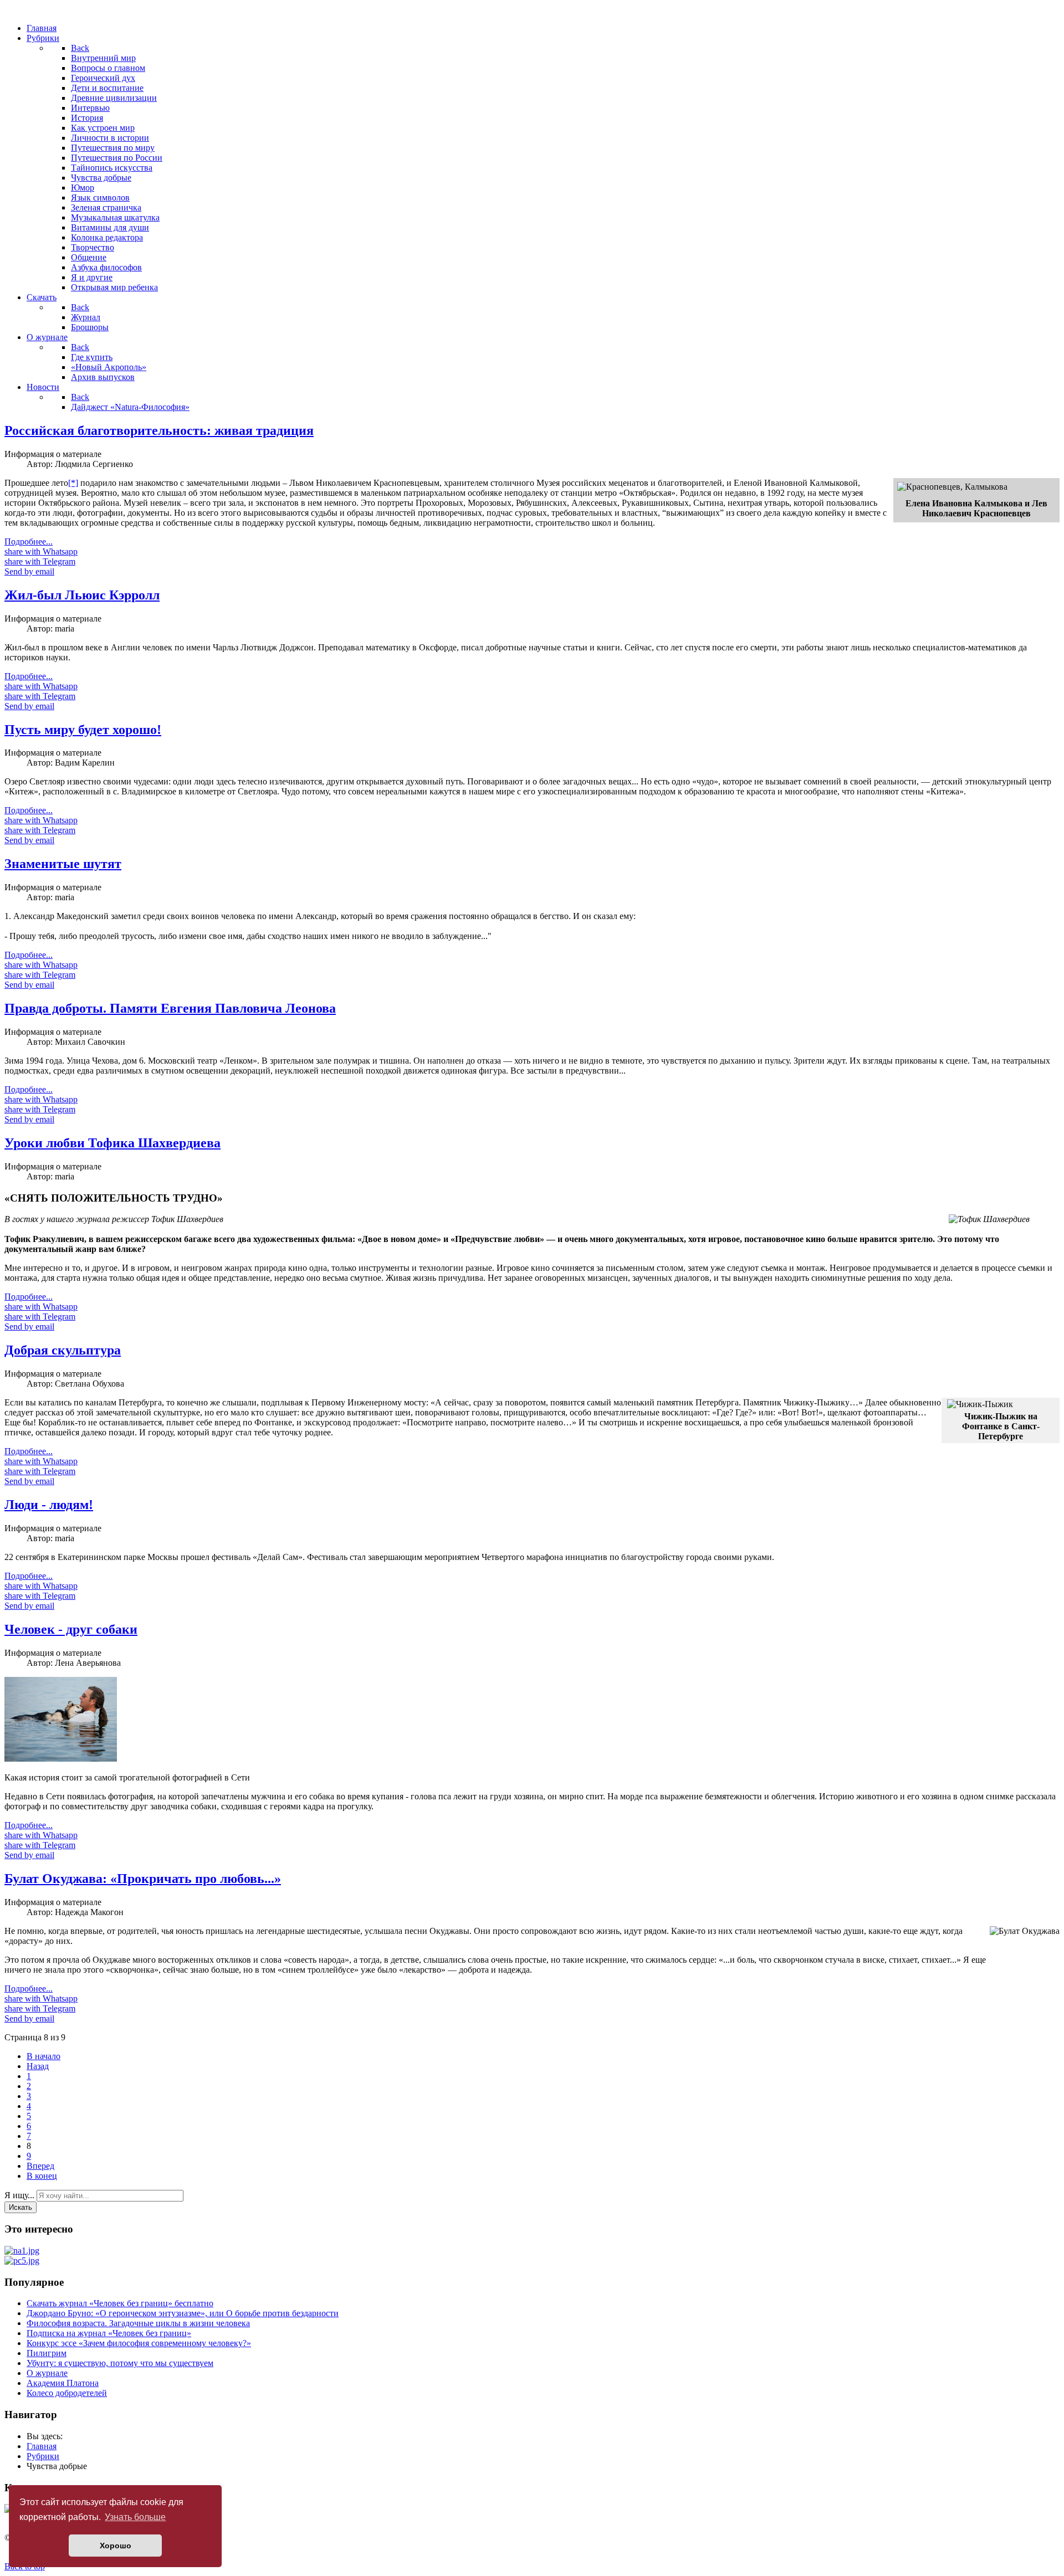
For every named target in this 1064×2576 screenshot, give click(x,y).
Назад (38, 2066)
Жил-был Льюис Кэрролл (82, 595)
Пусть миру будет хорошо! (83, 730)
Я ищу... (19, 2195)
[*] (73, 483)
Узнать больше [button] (135, 2517)
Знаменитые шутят (63, 864)
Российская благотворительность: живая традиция (159, 430)
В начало (44, 2056)
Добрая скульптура (63, 1350)
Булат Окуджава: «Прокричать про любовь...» (143, 1879)
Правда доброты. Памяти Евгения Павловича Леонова (170, 1008)
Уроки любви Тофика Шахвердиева (112, 1143)
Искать (21, 2207)
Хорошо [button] (116, 2546)
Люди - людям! (49, 1505)
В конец (42, 2176)
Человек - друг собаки (71, 1629)
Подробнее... (29, 542)
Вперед (40, 2166)
